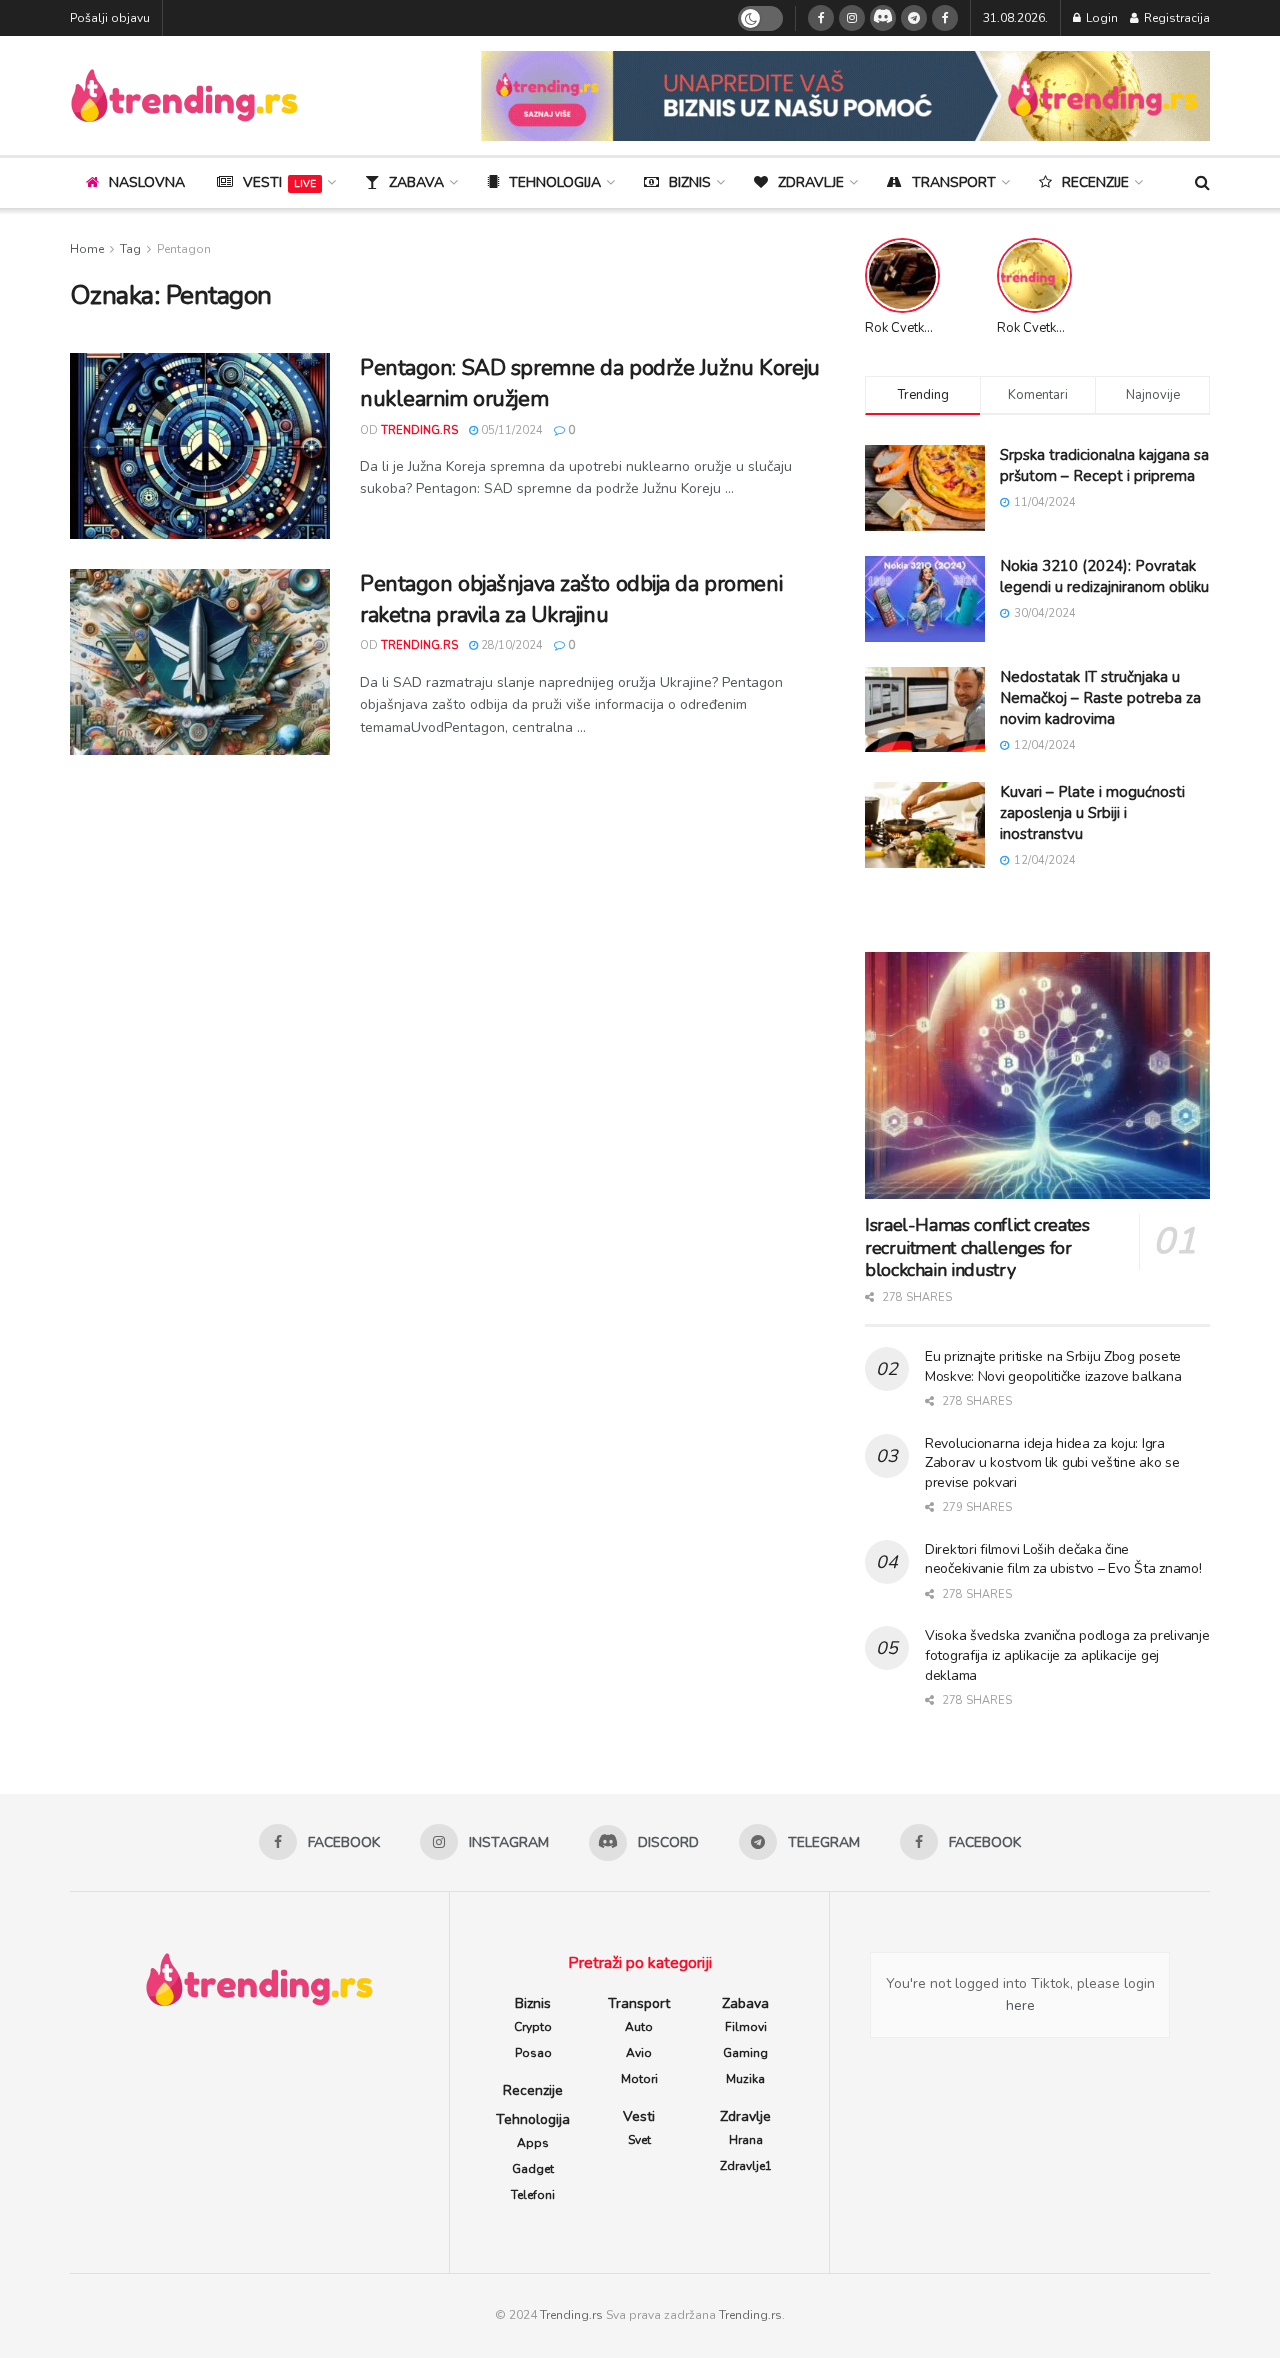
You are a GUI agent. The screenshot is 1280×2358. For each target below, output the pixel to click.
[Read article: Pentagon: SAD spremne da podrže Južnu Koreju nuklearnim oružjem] (200, 446)
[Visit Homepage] (184, 95)
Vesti (279, 182)
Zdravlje (811, 182)
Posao (533, 2053)
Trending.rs (571, 2315)
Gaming (745, 2053)
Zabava (416, 182)
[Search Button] (1202, 183)
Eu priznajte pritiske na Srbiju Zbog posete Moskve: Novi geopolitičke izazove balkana (1053, 1366)
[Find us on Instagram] (852, 18)
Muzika (745, 2079)
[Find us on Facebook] (821, 18)
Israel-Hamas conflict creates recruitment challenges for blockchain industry (977, 1247)
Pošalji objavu (110, 18)
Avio (639, 2053)
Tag (130, 249)
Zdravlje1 (746, 2166)
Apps (533, 2143)
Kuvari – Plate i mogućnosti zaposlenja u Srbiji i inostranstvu (1092, 813)
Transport (954, 182)
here (1020, 2005)
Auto (639, 2027)
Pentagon (184, 249)
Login (1100, 18)
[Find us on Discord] (883, 18)
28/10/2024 (510, 645)
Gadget (533, 2169)
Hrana (746, 2140)
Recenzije (1095, 182)
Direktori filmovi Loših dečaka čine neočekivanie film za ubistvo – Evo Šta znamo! (1063, 1559)
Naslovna (147, 182)
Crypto (533, 2027)
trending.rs (419, 430)
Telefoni (533, 2195)
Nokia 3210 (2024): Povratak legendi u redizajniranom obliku (1104, 576)
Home (87, 249)
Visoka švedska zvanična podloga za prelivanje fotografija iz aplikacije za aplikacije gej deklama (1067, 1655)
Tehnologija (555, 182)
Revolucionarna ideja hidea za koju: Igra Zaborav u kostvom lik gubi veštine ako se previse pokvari (1052, 1463)
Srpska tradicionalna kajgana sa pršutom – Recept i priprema (1104, 465)
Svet (639, 2140)
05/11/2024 (510, 430)
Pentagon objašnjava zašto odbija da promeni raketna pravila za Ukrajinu (571, 599)
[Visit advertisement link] (845, 96)
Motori (639, 2079)
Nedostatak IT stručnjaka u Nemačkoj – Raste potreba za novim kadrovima (1100, 698)
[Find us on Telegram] (914, 18)
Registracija (1175, 18)
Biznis (690, 182)
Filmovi (746, 2027)
